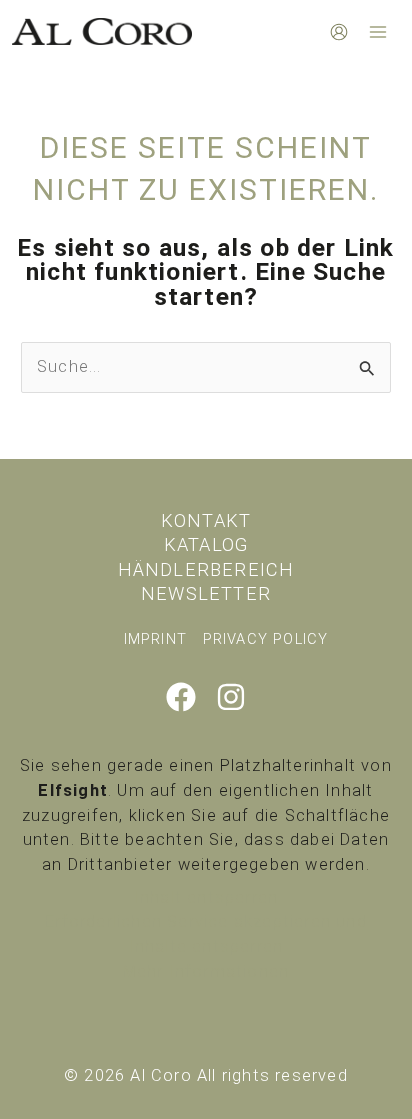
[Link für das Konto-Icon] (339, 32)
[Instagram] (231, 697)
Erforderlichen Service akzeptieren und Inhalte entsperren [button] (206, 934)
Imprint (155, 639)
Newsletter (206, 593)
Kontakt (206, 520)
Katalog (206, 544)
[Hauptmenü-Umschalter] (377, 31)
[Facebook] (181, 697)
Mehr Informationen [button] (206, 971)
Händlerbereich (206, 569)
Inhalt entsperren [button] (206, 897)
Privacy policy (266, 639)
